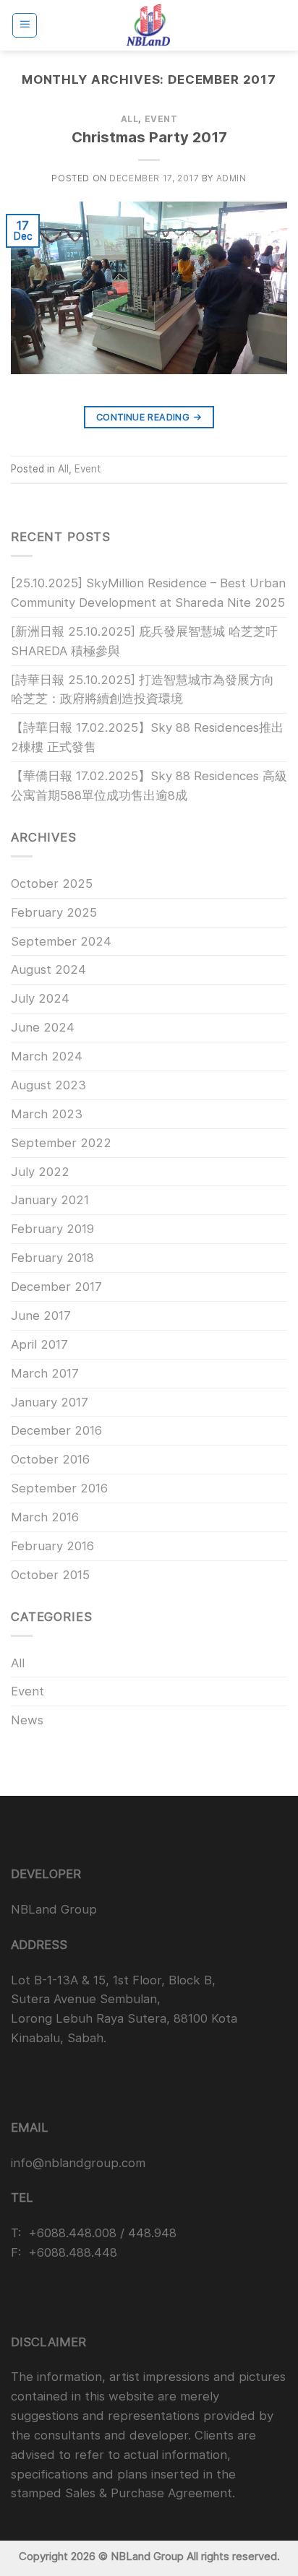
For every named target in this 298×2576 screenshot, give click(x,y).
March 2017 (45, 1373)
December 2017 (56, 1287)
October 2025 (52, 883)
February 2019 (52, 1229)
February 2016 (52, 1546)
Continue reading (149, 417)
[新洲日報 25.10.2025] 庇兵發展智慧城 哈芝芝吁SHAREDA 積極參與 (144, 641)
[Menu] (25, 25)
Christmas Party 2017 (149, 137)
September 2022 (61, 1143)
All (130, 119)
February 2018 (52, 1258)
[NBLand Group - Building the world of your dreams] (149, 25)
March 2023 (47, 1114)
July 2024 (40, 998)
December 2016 (56, 1430)
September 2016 (59, 1488)
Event (161, 119)
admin (231, 178)
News (27, 1720)
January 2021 (50, 1200)
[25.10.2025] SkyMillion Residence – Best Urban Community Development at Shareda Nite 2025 (148, 593)
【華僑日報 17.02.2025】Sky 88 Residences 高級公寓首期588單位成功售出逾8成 (149, 786)
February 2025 (54, 912)
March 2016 (45, 1517)
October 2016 (50, 1459)
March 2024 (47, 1056)
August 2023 (48, 1085)
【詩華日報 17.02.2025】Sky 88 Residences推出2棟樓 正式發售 (147, 737)
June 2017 (41, 1315)
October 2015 (50, 1575)
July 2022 (40, 1172)
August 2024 (48, 969)
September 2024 (61, 941)
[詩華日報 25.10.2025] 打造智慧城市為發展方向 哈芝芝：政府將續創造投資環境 (142, 690)
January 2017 (50, 1402)
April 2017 (39, 1344)
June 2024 (43, 1027)
